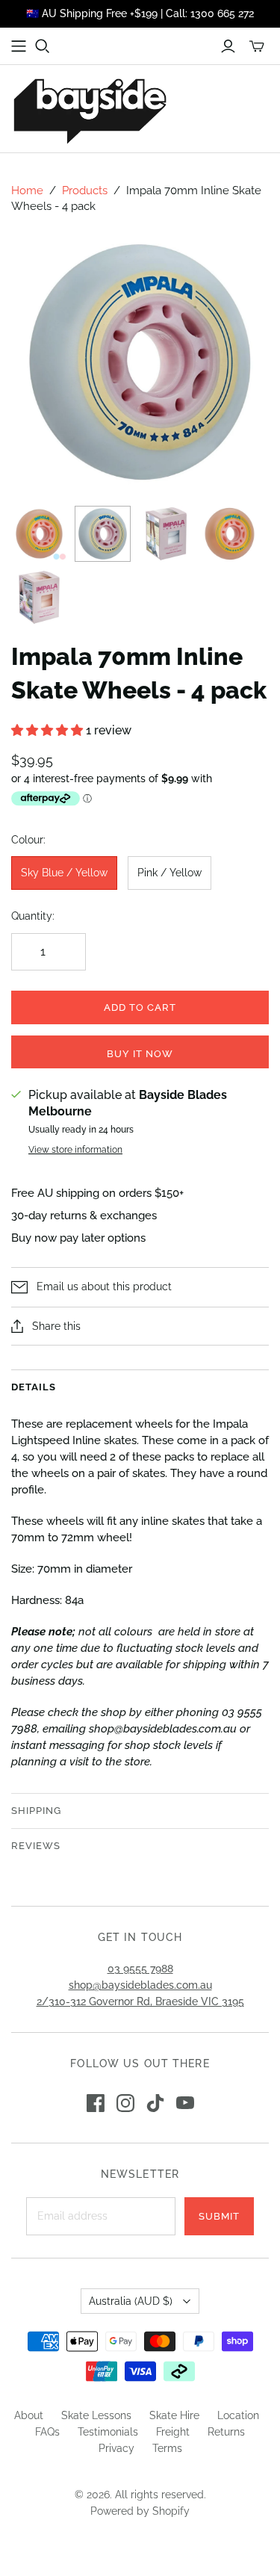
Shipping (36, 1811)
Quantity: (33, 916)
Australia (131, 2301)
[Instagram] (125, 2103)
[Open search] (43, 46)
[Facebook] (96, 2103)
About (29, 2415)
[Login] (228, 46)
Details (34, 1387)
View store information (75, 1150)
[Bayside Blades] (90, 109)
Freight (173, 2432)
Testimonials (108, 2432)
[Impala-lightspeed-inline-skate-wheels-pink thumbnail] (230, 534)
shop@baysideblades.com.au (140, 1985)
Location (238, 2415)
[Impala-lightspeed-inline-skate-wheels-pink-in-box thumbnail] (39, 597)
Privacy (116, 2448)
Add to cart (140, 1007)
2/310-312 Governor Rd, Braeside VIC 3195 (140, 2001)
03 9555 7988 (140, 1969)
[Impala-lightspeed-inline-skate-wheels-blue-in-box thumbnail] (166, 534)
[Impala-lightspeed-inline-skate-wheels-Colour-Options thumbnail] (39, 534)
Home (27, 191)
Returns (226, 2432)
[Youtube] (185, 2103)
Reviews (36, 1846)
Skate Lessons (96, 2415)
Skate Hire (174, 2415)
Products (85, 191)
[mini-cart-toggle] (257, 46)
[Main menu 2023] (19, 46)
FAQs (47, 2432)
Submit (219, 2216)
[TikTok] (155, 2103)
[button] (49, 730)
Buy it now (140, 1054)
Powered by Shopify (140, 2511)
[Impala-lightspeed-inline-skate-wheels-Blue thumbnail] (103, 534)
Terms (167, 2448)
